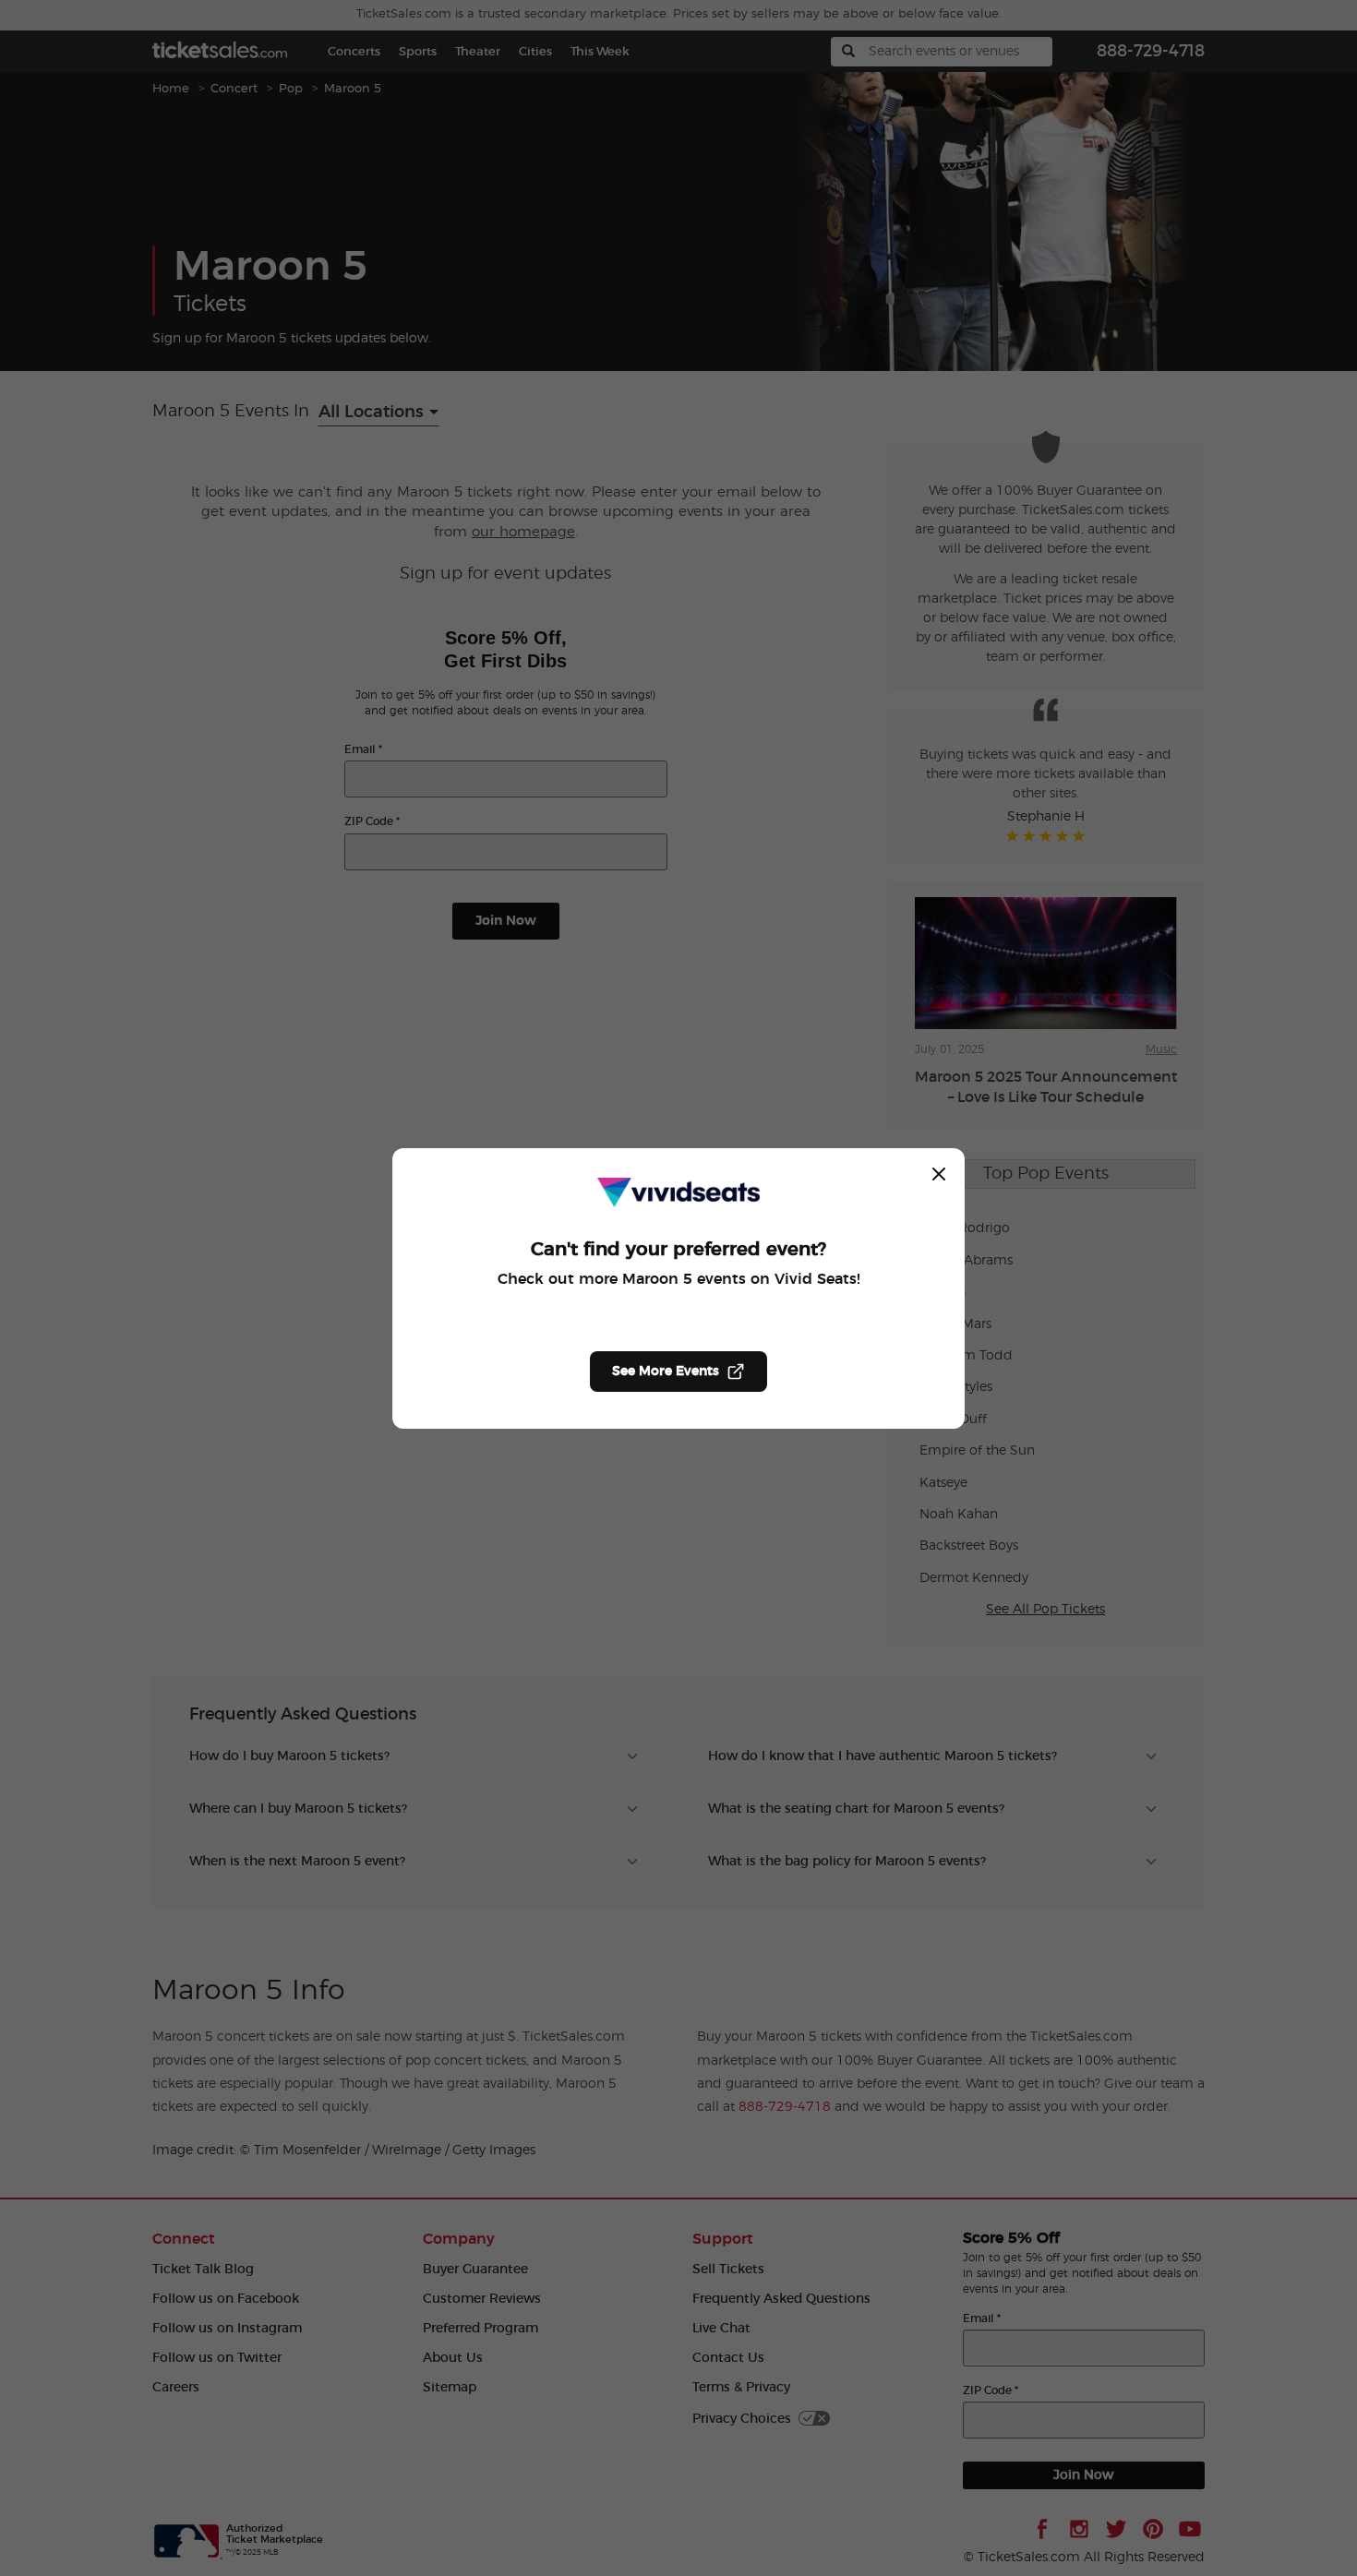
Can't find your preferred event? (678, 1250)
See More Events (666, 1372)
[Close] (939, 1174)
